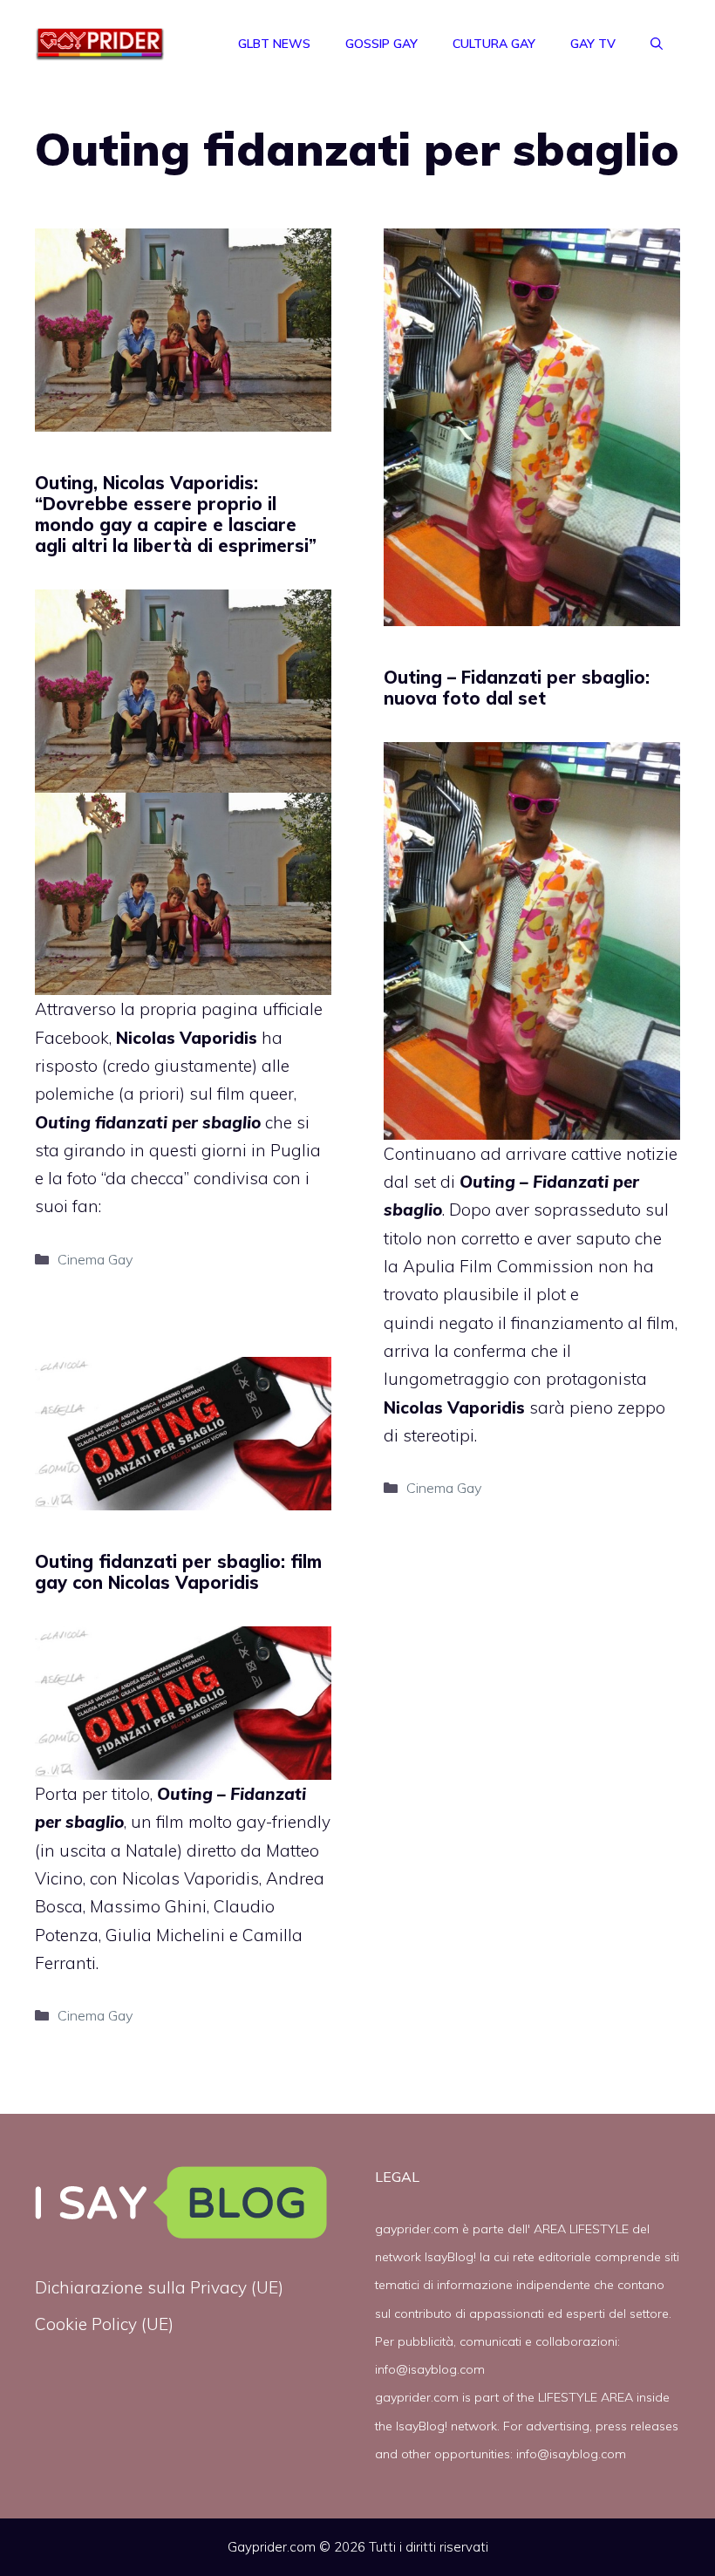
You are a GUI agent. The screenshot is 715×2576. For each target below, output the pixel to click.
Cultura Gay (494, 44)
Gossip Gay (381, 44)
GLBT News (274, 44)
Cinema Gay (95, 1259)
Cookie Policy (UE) (104, 2324)
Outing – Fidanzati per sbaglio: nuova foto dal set (517, 688)
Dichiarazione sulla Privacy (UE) (159, 2287)
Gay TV (593, 44)
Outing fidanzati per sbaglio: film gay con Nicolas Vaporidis (178, 1572)
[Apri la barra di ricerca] (657, 44)
